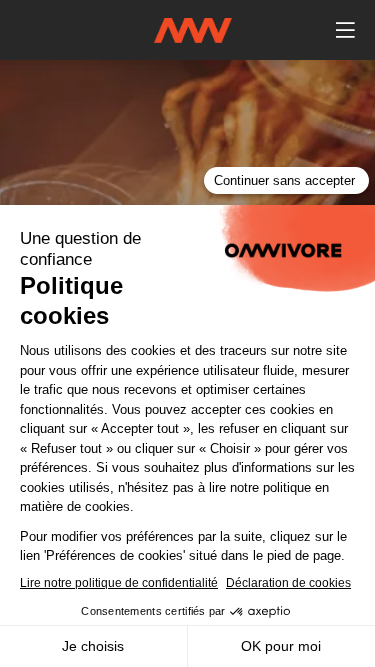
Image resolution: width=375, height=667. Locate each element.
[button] (345, 30)
